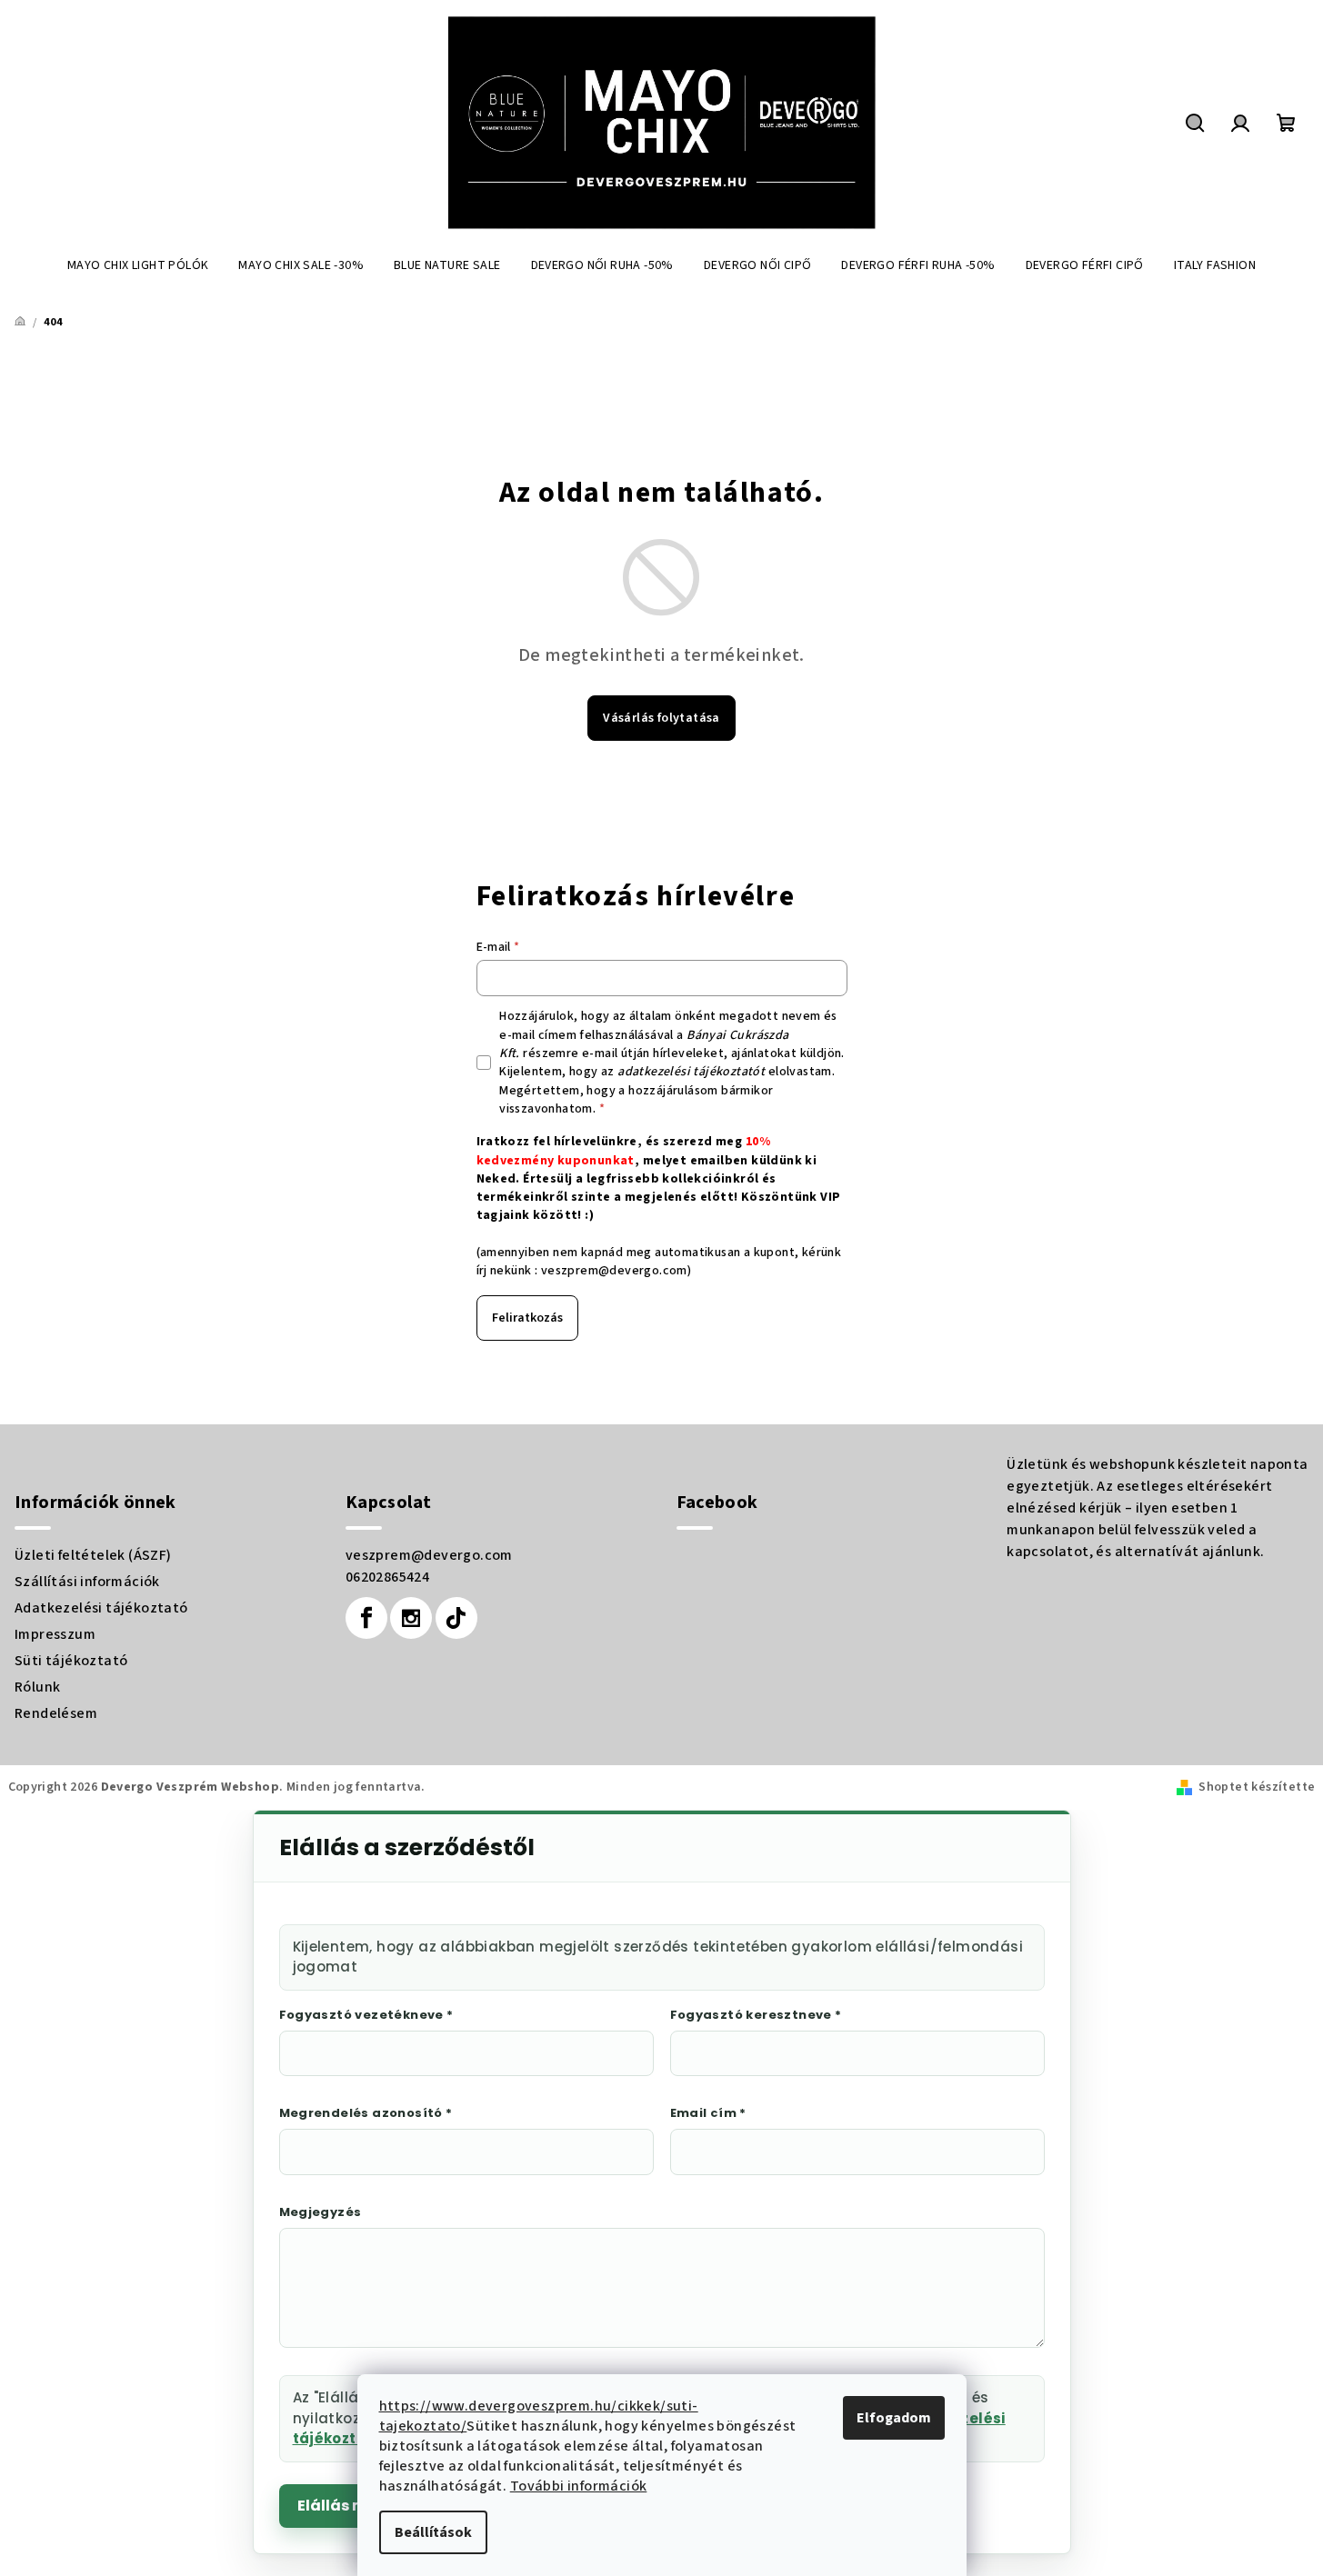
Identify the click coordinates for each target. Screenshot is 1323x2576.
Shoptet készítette (1257, 1787)
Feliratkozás (527, 1318)
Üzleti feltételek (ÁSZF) (93, 1555)
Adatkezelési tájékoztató (101, 1608)
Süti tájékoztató (71, 1661)
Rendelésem (56, 1713)
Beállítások (433, 2532)
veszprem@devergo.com (614, 1271)
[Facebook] (366, 1618)
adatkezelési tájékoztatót (691, 1072)
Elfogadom (894, 2418)
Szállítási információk (87, 1582)
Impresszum (55, 1634)
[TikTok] (456, 1618)
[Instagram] (411, 1618)
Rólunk (37, 1687)
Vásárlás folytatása (661, 718)
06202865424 (387, 1577)
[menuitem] (138, 265)
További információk (579, 2486)
